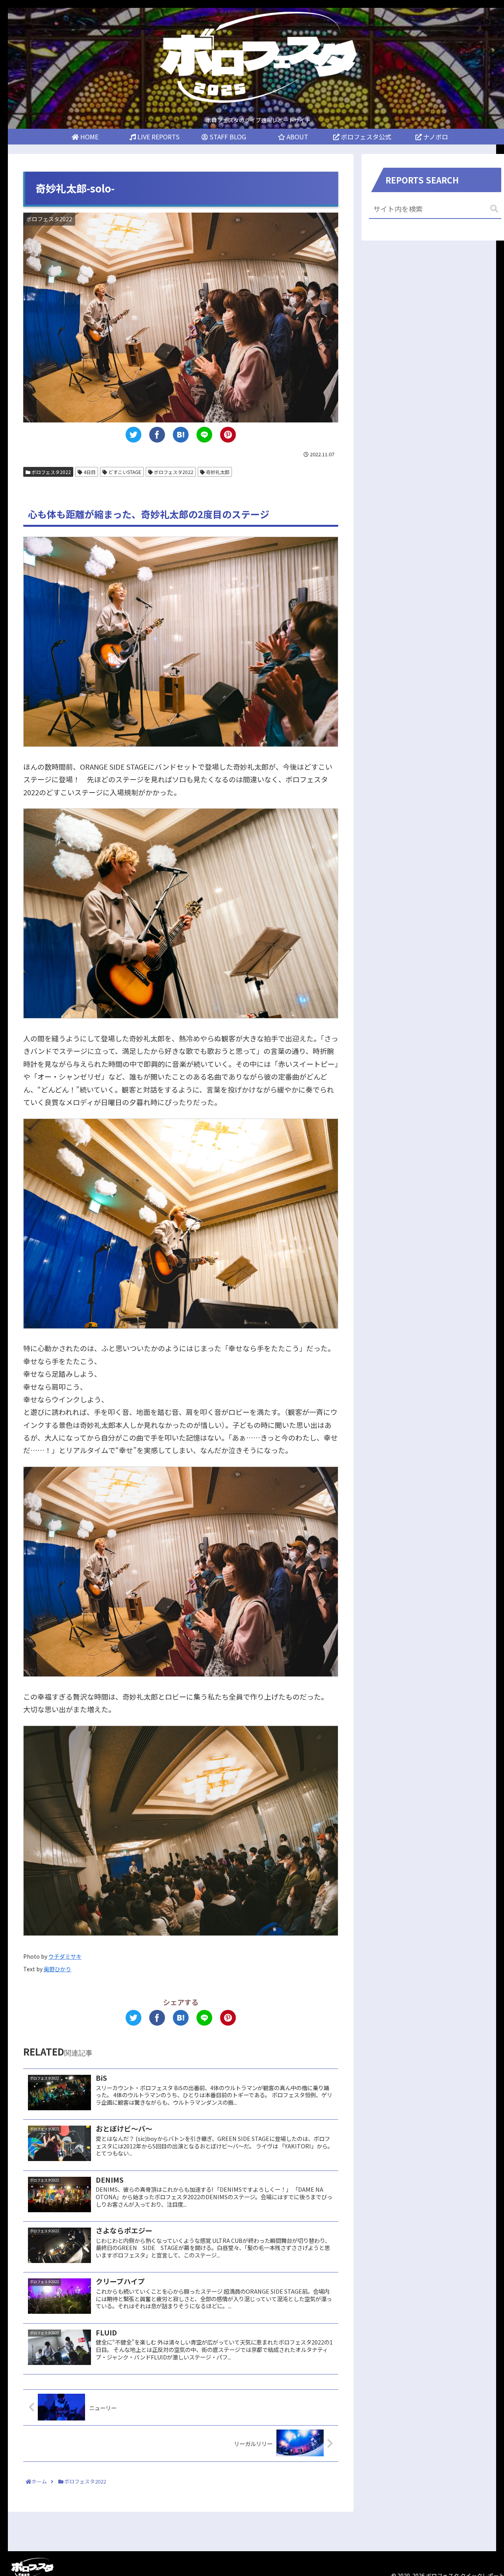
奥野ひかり (57, 1969)
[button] (494, 209)
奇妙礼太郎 (217, 472)
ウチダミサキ (65, 1956)
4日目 (89, 472)
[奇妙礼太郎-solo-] (181, 435)
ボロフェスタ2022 (51, 472)
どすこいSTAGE (124, 472)
